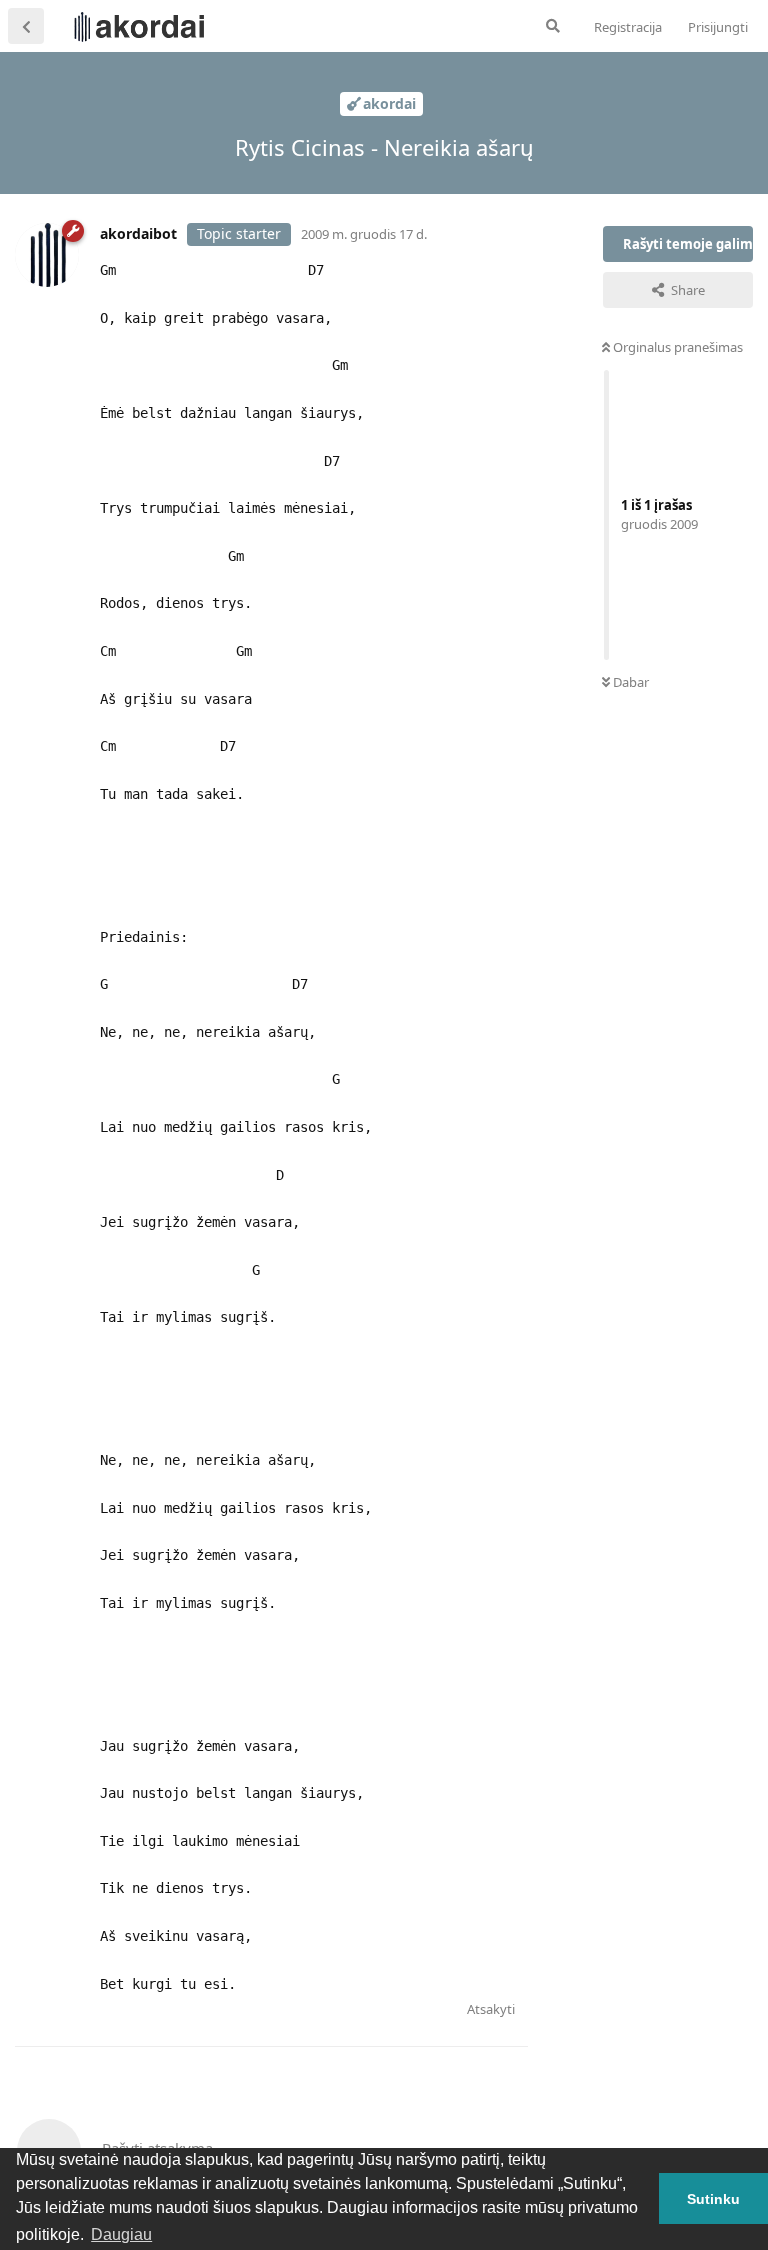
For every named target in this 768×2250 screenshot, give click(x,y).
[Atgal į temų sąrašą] (26, 26)
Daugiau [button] (121, 2234)
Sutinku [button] (713, 2199)
